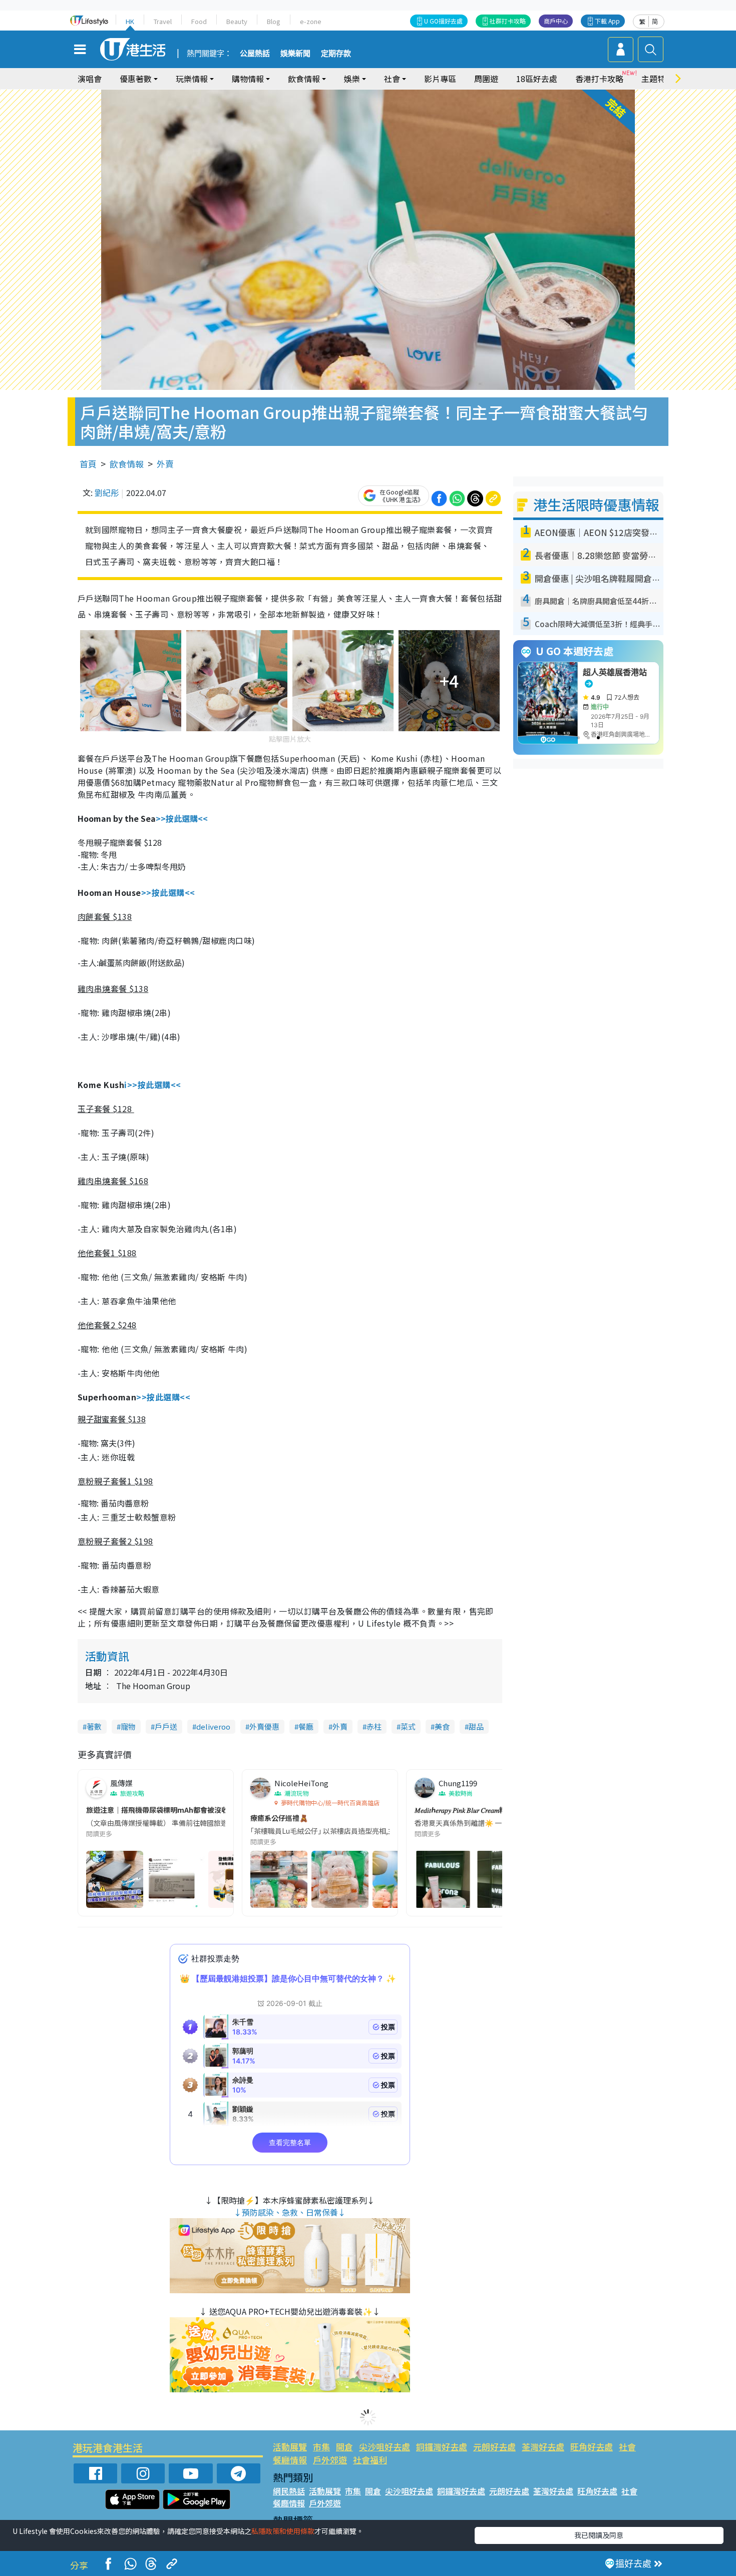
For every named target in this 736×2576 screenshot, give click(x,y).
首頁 (88, 464)
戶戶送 (166, 1726)
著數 (94, 1726)
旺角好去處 (592, 2447)
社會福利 (370, 2460)
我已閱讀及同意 (599, 2535)
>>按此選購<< (182, 818)
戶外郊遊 (330, 2460)
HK (130, 21)
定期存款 (336, 54)
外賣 (165, 464)
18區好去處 (537, 79)
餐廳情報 (290, 2460)
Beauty (237, 21)
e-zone (311, 21)
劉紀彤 (107, 492)
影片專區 (440, 79)
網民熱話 (289, 2491)
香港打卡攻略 (599, 79)
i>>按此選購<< (152, 1085)
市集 (321, 2447)
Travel (163, 21)
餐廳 (306, 1726)
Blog (274, 21)
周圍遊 (486, 79)
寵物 (128, 1726)
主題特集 (657, 79)
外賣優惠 (264, 1726)
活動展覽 (290, 2447)
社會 (627, 2447)
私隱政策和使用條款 (283, 2531)
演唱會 (90, 79)
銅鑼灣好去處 (442, 2447)
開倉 (344, 2447)
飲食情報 (127, 464)
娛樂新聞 (295, 54)
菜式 (408, 1726)
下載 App (607, 21)
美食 (442, 1726)
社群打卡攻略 (508, 21)
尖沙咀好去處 (385, 2447)
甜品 (476, 1726)
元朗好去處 (494, 2447)
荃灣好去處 (543, 2447)
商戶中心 (556, 21)
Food (199, 21)
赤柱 (374, 1726)
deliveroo (213, 1726)
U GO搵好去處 (443, 21)
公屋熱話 (255, 54)
